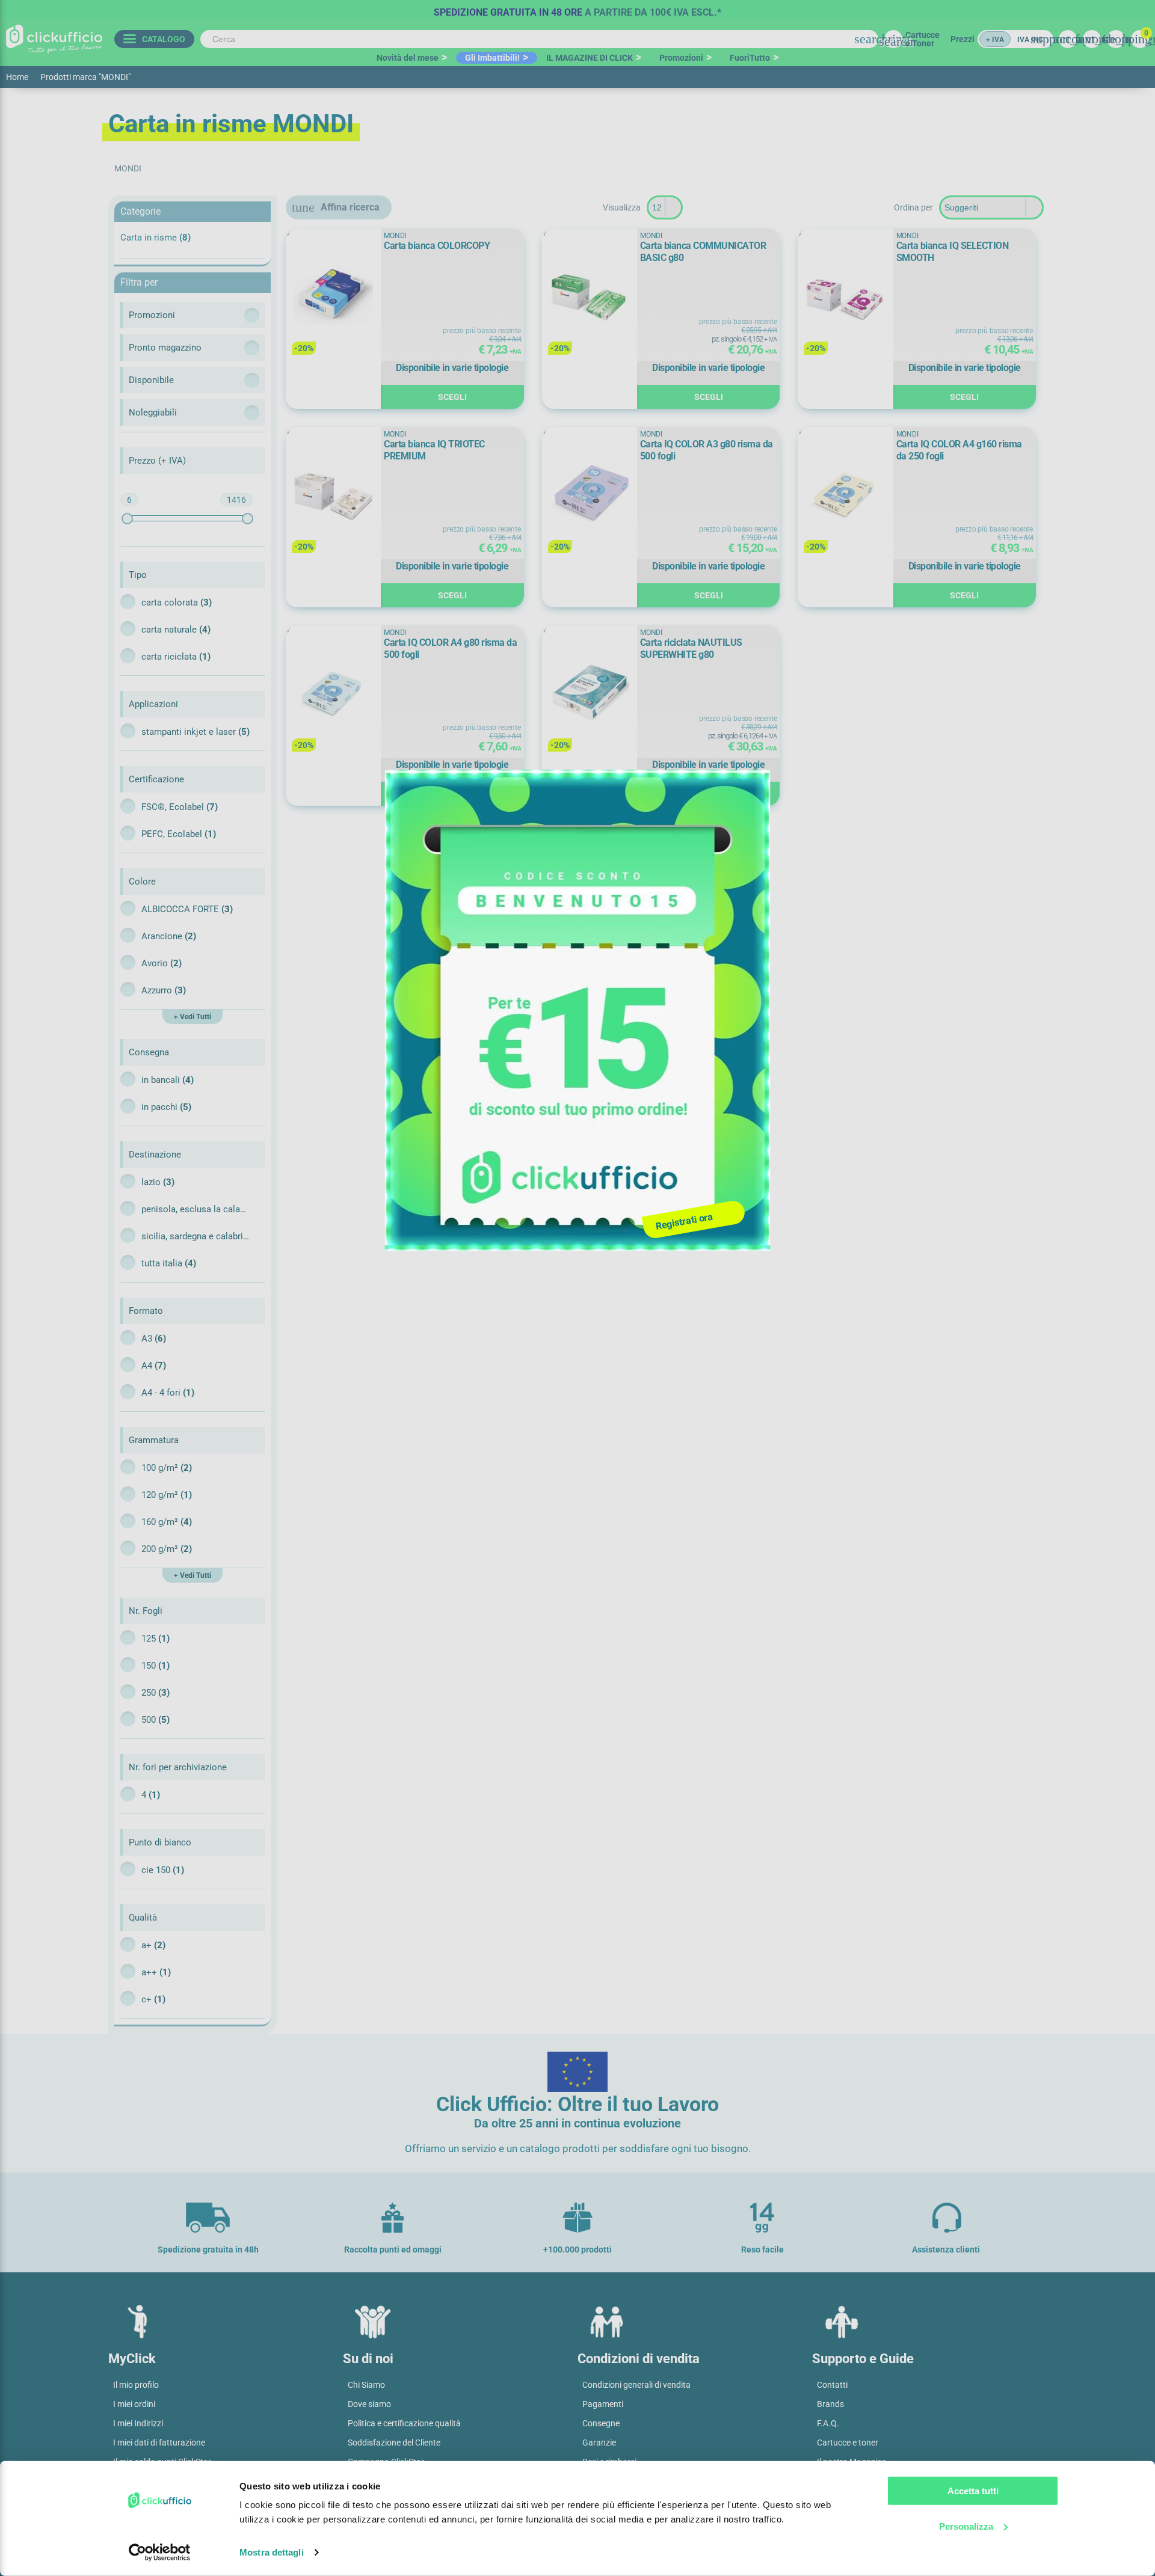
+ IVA (995, 40)
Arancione (169, 936)
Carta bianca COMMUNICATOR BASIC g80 (703, 252)
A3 (154, 1339)
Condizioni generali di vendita (636, 2385)
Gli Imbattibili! (492, 58)
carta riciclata (176, 657)
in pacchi (166, 1107)
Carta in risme (156, 238)
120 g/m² (167, 1495)
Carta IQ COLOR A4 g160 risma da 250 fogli (959, 450)
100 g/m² (167, 1468)
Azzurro (164, 990)
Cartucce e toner (848, 2443)
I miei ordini (134, 2404)
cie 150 (163, 1870)
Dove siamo (369, 2404)
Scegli (452, 397)
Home (17, 77)
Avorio (162, 963)
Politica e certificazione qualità (404, 2423)
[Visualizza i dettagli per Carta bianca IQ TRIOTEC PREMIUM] (333, 495)
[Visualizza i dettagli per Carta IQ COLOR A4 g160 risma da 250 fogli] (845, 495)
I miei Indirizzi (138, 2423)
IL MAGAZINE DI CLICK (590, 58)
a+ (153, 1945)
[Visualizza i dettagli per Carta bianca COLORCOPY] (333, 296)
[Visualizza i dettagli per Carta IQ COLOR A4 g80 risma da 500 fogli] (333, 693)
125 (156, 1639)
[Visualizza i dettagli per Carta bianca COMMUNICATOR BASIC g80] (590, 296)
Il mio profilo (136, 2385)
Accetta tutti (973, 2491)
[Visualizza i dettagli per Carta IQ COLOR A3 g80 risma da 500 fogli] (590, 495)
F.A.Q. (828, 2423)
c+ (153, 1999)
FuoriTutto (750, 58)
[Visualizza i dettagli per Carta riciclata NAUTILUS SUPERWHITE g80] (590, 693)
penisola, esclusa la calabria (196, 1209)
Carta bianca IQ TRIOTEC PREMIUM (434, 450)
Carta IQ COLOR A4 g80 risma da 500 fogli (450, 649)
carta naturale (176, 630)
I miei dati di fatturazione (159, 2443)
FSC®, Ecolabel (180, 807)
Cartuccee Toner (922, 39)
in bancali (168, 1080)
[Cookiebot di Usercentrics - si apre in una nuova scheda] (160, 2553)
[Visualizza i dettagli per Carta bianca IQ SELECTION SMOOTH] (845, 296)
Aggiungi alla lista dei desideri (303, 244)
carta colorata (177, 603)
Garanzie (599, 2443)
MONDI (395, 236)
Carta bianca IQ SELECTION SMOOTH (953, 252)
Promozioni (681, 58)
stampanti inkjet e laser (196, 732)
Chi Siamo (366, 2385)
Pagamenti (603, 2404)
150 (156, 1666)
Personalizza (966, 2526)
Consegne (601, 2423)
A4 (154, 1366)
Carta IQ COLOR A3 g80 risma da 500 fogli (707, 450)
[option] (577, 9)
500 (156, 1720)
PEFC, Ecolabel (179, 834)
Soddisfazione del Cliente (394, 2443)
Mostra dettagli (272, 2552)
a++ (156, 1972)
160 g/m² (167, 1522)
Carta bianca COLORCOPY (437, 246)
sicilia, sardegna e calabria (196, 1236)
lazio (158, 1182)
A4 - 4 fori (168, 1393)
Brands (830, 2404)
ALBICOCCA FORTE (187, 909)
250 (156, 1693)
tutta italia (169, 1263)
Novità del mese (408, 58)
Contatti (832, 2385)
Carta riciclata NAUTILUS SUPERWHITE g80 (691, 649)
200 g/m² (167, 1549)
